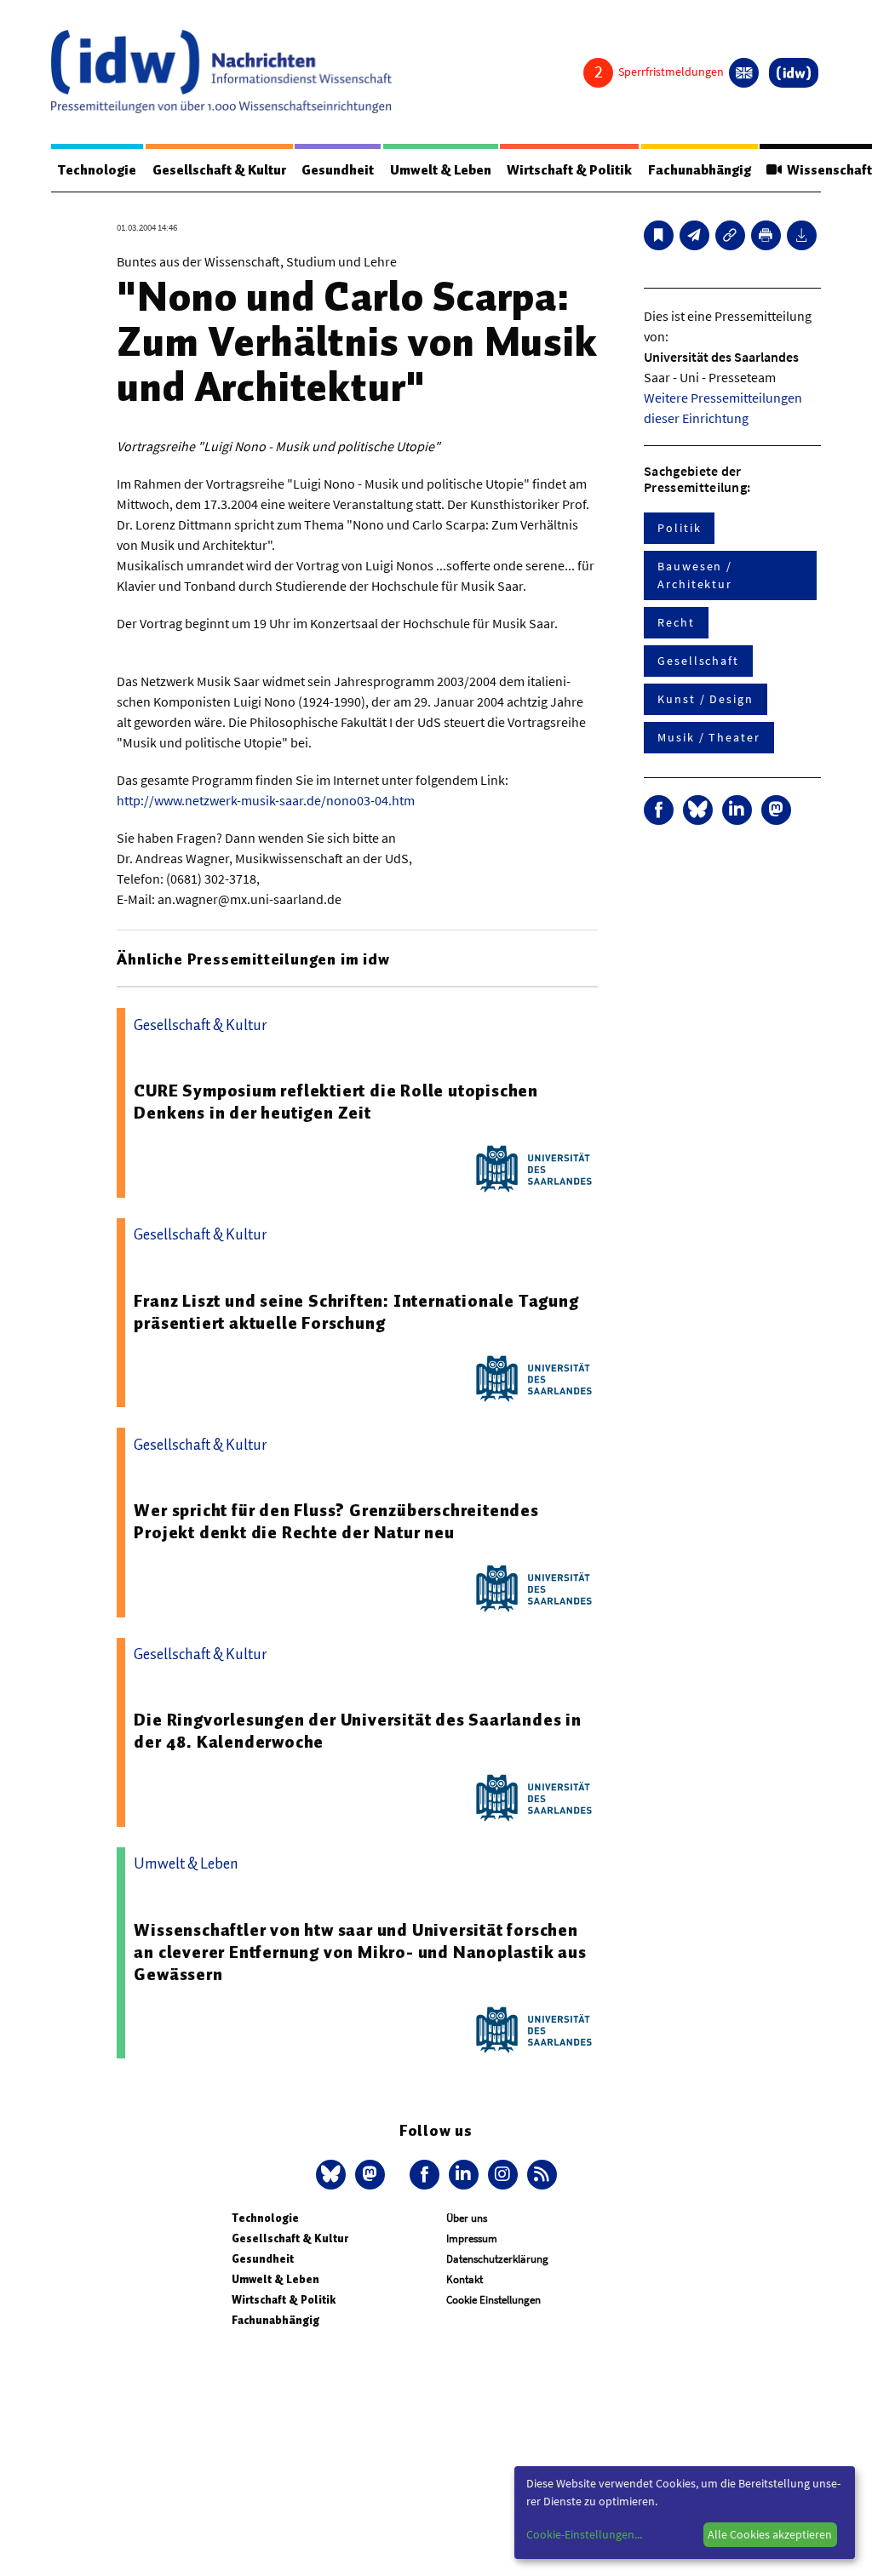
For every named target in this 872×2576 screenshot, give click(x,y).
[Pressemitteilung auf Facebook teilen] (659, 810)
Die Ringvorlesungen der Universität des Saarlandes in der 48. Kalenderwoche (357, 1731)
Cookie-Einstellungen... (584, 2534)
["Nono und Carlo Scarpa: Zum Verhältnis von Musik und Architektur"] (694, 235)
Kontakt (465, 2279)
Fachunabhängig (700, 170)
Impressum (472, 2238)
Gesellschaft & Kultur (219, 170)
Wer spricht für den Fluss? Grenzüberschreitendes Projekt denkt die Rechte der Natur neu (336, 1521)
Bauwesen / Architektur (695, 575)
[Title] (730, 235)
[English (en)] (744, 73)
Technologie (97, 170)
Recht (676, 622)
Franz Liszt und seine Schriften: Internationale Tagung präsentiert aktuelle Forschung (356, 1312)
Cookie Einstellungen (493, 2300)
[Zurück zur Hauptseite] (794, 73)
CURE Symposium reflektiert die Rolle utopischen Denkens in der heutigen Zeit (336, 1102)
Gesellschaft (698, 661)
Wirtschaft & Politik (569, 170)
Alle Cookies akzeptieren (770, 2534)
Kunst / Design (706, 699)
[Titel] (659, 235)
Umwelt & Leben (441, 170)
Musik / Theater (709, 737)
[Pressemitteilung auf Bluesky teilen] (698, 810)
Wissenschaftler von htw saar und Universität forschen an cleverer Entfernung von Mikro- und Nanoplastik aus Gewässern (360, 1952)
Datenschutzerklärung (497, 2259)
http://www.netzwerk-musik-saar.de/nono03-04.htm (266, 800)
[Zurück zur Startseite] (221, 72)
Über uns (467, 2218)
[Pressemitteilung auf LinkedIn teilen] (737, 810)
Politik (679, 528)
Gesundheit (338, 170)
